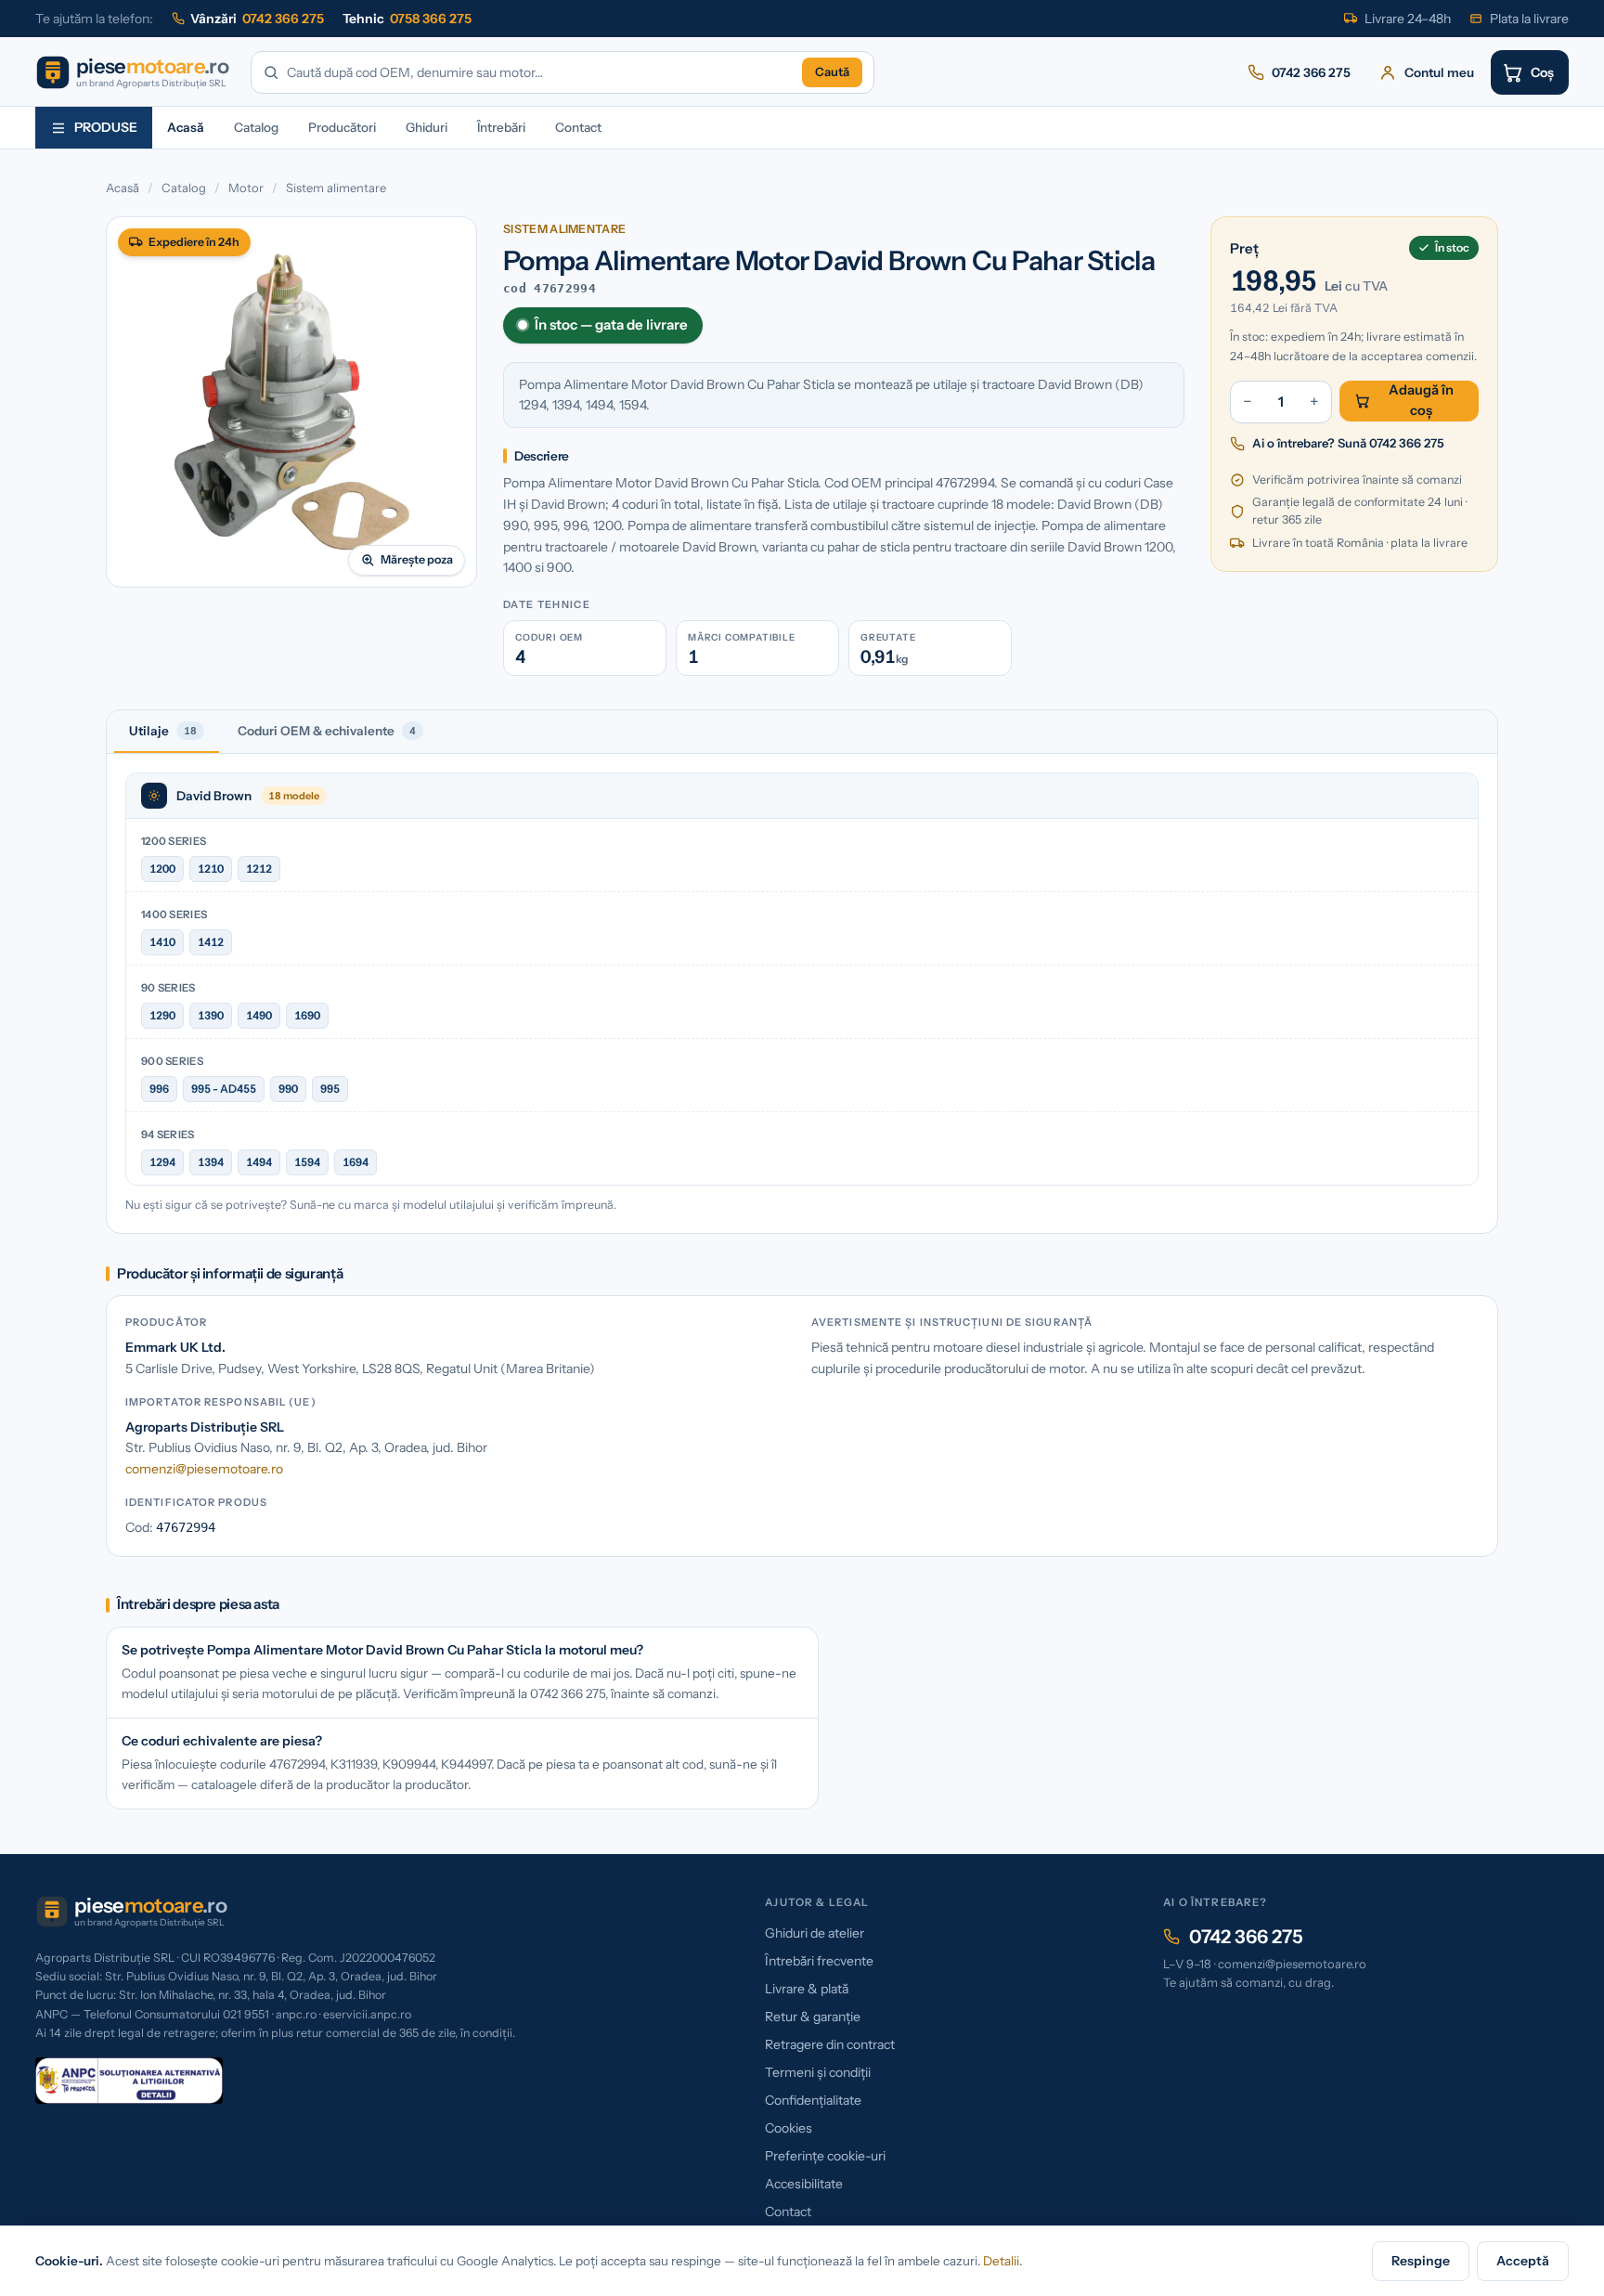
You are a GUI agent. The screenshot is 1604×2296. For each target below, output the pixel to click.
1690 (307, 1015)
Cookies (789, 2128)
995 (330, 1089)
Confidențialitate (813, 2100)
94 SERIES (168, 1135)
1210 (211, 869)
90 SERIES (168, 988)
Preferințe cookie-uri (825, 2156)
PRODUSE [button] (106, 127)
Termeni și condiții (818, 2072)
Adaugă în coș (1421, 400)
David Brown (214, 796)
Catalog (256, 127)
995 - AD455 (224, 1089)
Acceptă (1523, 2261)
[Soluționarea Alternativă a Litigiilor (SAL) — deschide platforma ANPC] (129, 2081)
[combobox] (541, 73)
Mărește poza (417, 559)
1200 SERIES (174, 841)
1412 (211, 942)
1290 (162, 1015)
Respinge (1421, 2261)
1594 (307, 1162)
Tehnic (407, 19)
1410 (162, 942)
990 (288, 1089)
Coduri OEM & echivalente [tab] (327, 731)
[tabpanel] (802, 993)
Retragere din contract (830, 2044)
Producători (342, 127)
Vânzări (257, 19)
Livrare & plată (807, 1989)
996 (159, 1089)
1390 (211, 1015)
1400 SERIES (174, 915)
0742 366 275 (1246, 1937)
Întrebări (501, 127)
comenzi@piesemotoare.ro (204, 1469)
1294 (162, 1162)
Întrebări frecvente (819, 1961)
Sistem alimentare (336, 188)
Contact (578, 127)
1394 (211, 1162)
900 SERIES (172, 1061)
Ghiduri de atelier (815, 1933)
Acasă (186, 127)
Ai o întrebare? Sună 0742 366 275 (1348, 443)
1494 (259, 1162)
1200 (162, 869)
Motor (246, 188)
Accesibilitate (804, 2184)
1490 (259, 1015)
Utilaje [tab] (163, 731)
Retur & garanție (813, 2017)
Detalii (1001, 2261)
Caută (832, 71)
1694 (356, 1162)
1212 (259, 869)
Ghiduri (427, 127)
